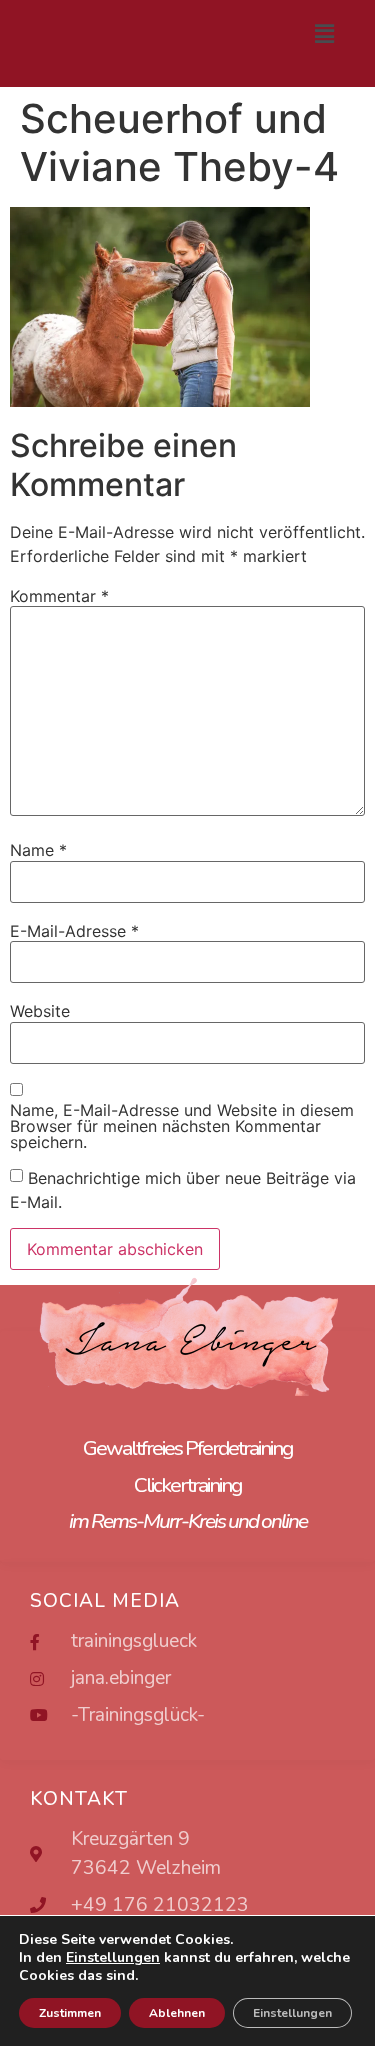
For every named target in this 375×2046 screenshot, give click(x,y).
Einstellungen (292, 2013)
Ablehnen (177, 2013)
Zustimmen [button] (70, 2013)
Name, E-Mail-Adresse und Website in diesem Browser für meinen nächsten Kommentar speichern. (182, 1126)
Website (40, 1011)
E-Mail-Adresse (74, 931)
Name (38, 850)
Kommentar (59, 596)
